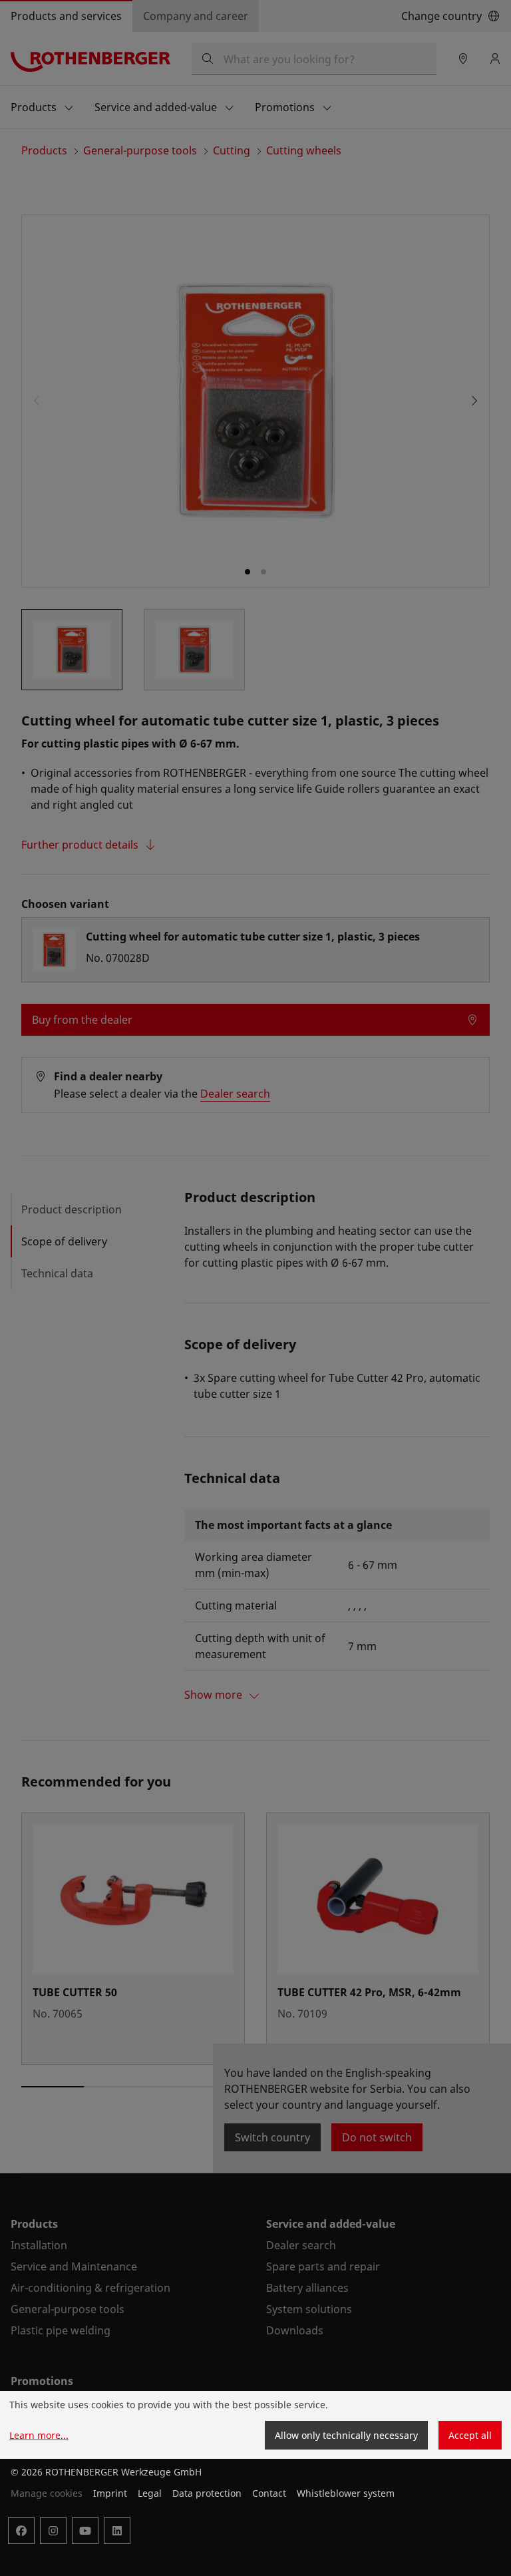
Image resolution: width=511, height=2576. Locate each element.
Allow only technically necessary (346, 2435)
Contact (269, 2493)
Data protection (207, 2493)
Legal (150, 2493)
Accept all (470, 2435)
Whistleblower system (346, 2493)
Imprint (110, 2493)
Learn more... (39, 2435)
